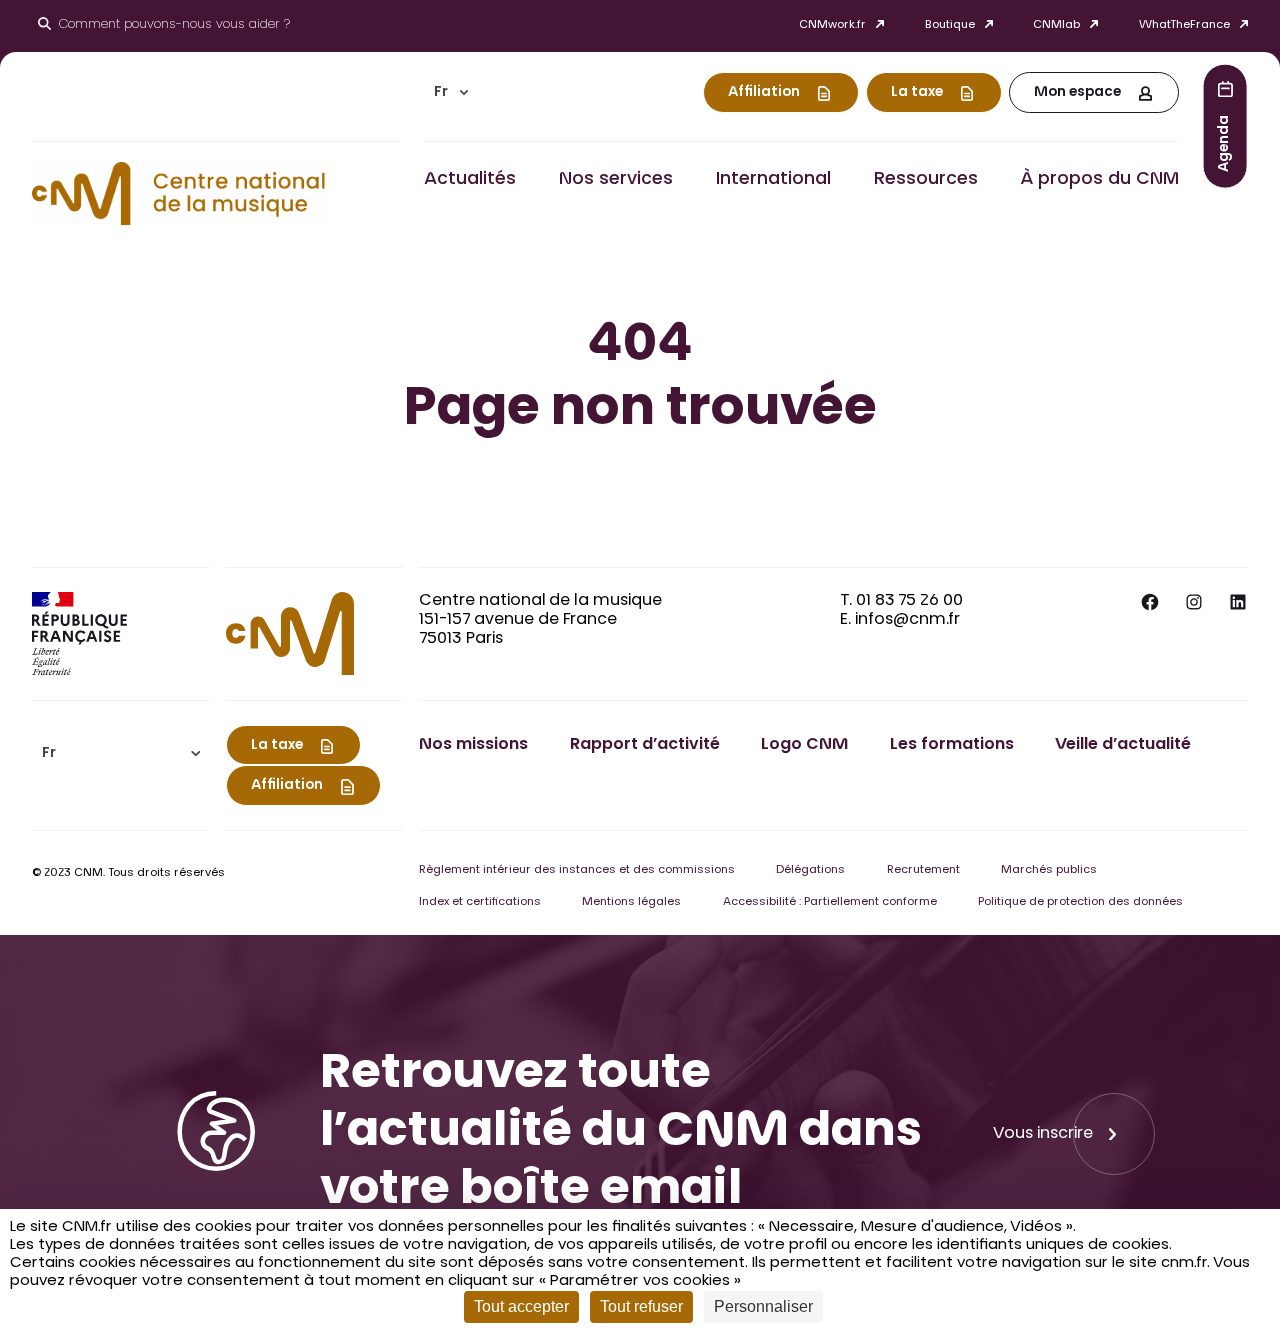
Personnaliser (763, 1306)
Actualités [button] (470, 180)
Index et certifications (480, 902)
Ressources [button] (926, 180)
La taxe (917, 93)
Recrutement (923, 870)
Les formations (952, 745)
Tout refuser (641, 1306)
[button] (451, 92)
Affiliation (764, 93)
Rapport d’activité (645, 745)
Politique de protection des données (1080, 902)
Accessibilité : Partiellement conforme (830, 902)
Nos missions (473, 745)
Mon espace (1077, 93)
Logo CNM (804, 745)
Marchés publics (1049, 870)
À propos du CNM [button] (1099, 180)
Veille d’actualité (1123, 745)
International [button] (773, 180)
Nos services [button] (616, 180)
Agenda (1225, 142)
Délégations (810, 870)
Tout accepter (521, 1306)
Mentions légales (631, 902)
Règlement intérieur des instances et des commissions (577, 870)
